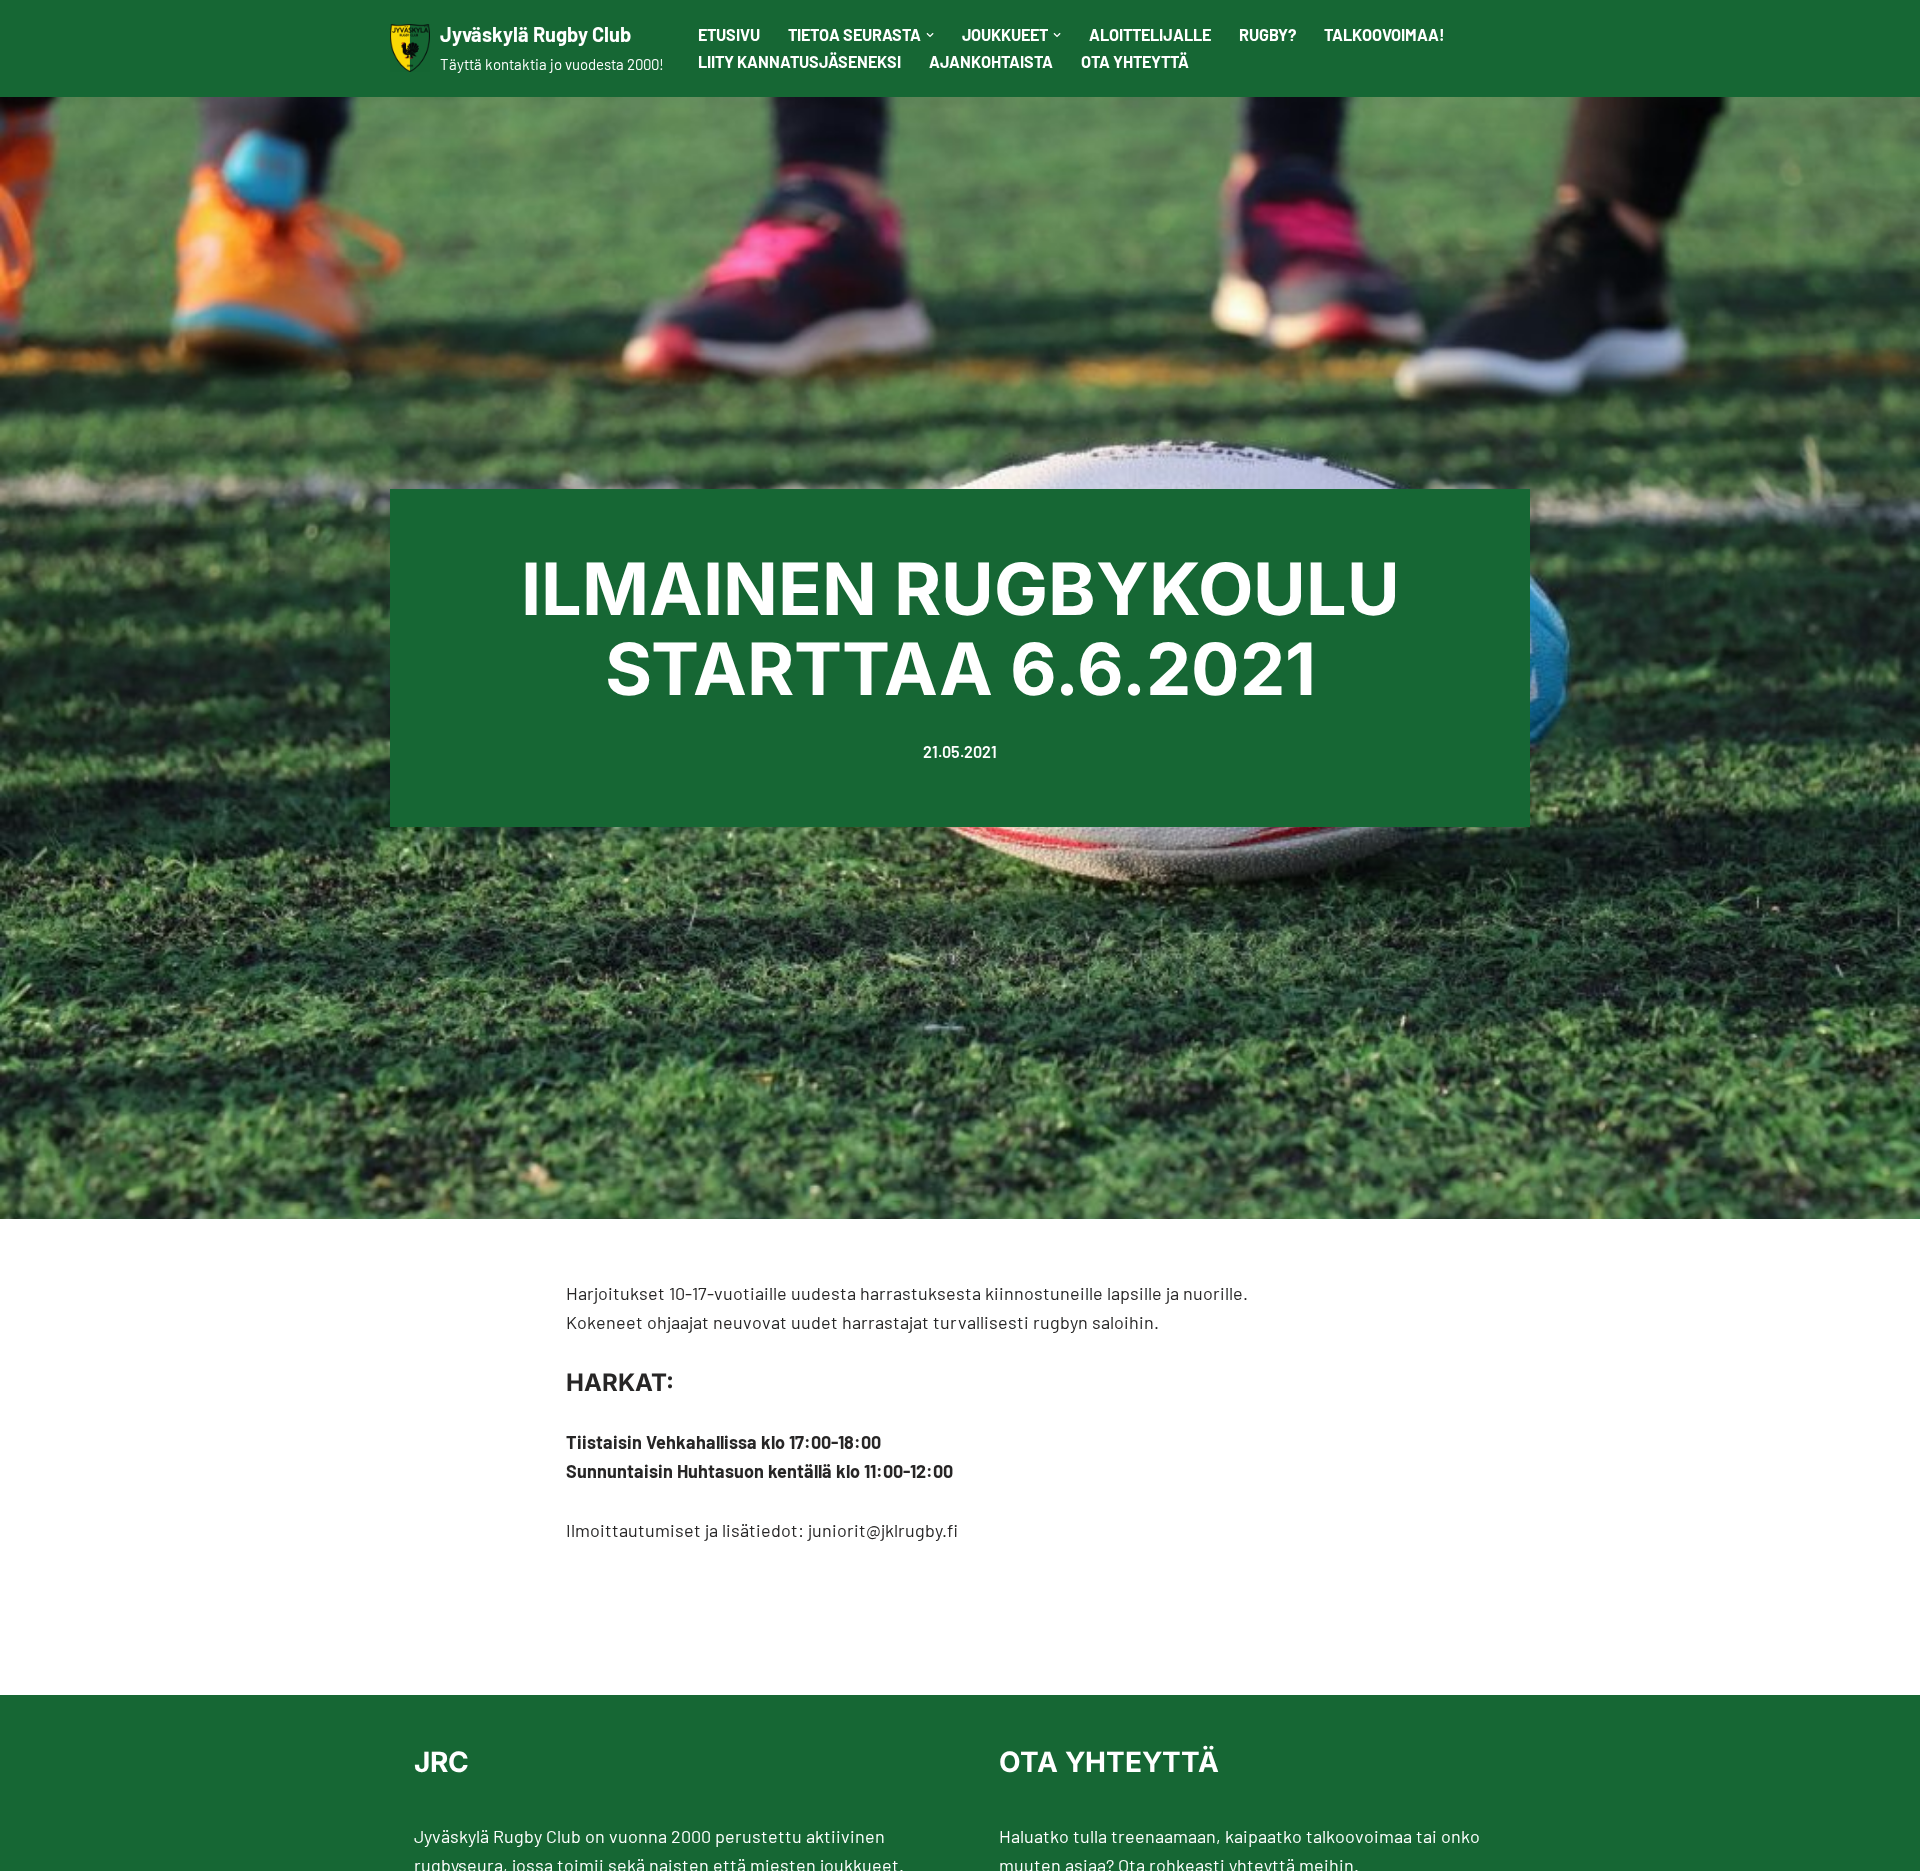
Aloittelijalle (1150, 34)
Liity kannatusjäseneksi (799, 61)
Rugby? (1267, 34)
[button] (930, 35)
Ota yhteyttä (1135, 61)
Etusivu (729, 34)
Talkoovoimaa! (1384, 34)
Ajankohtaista (991, 61)
